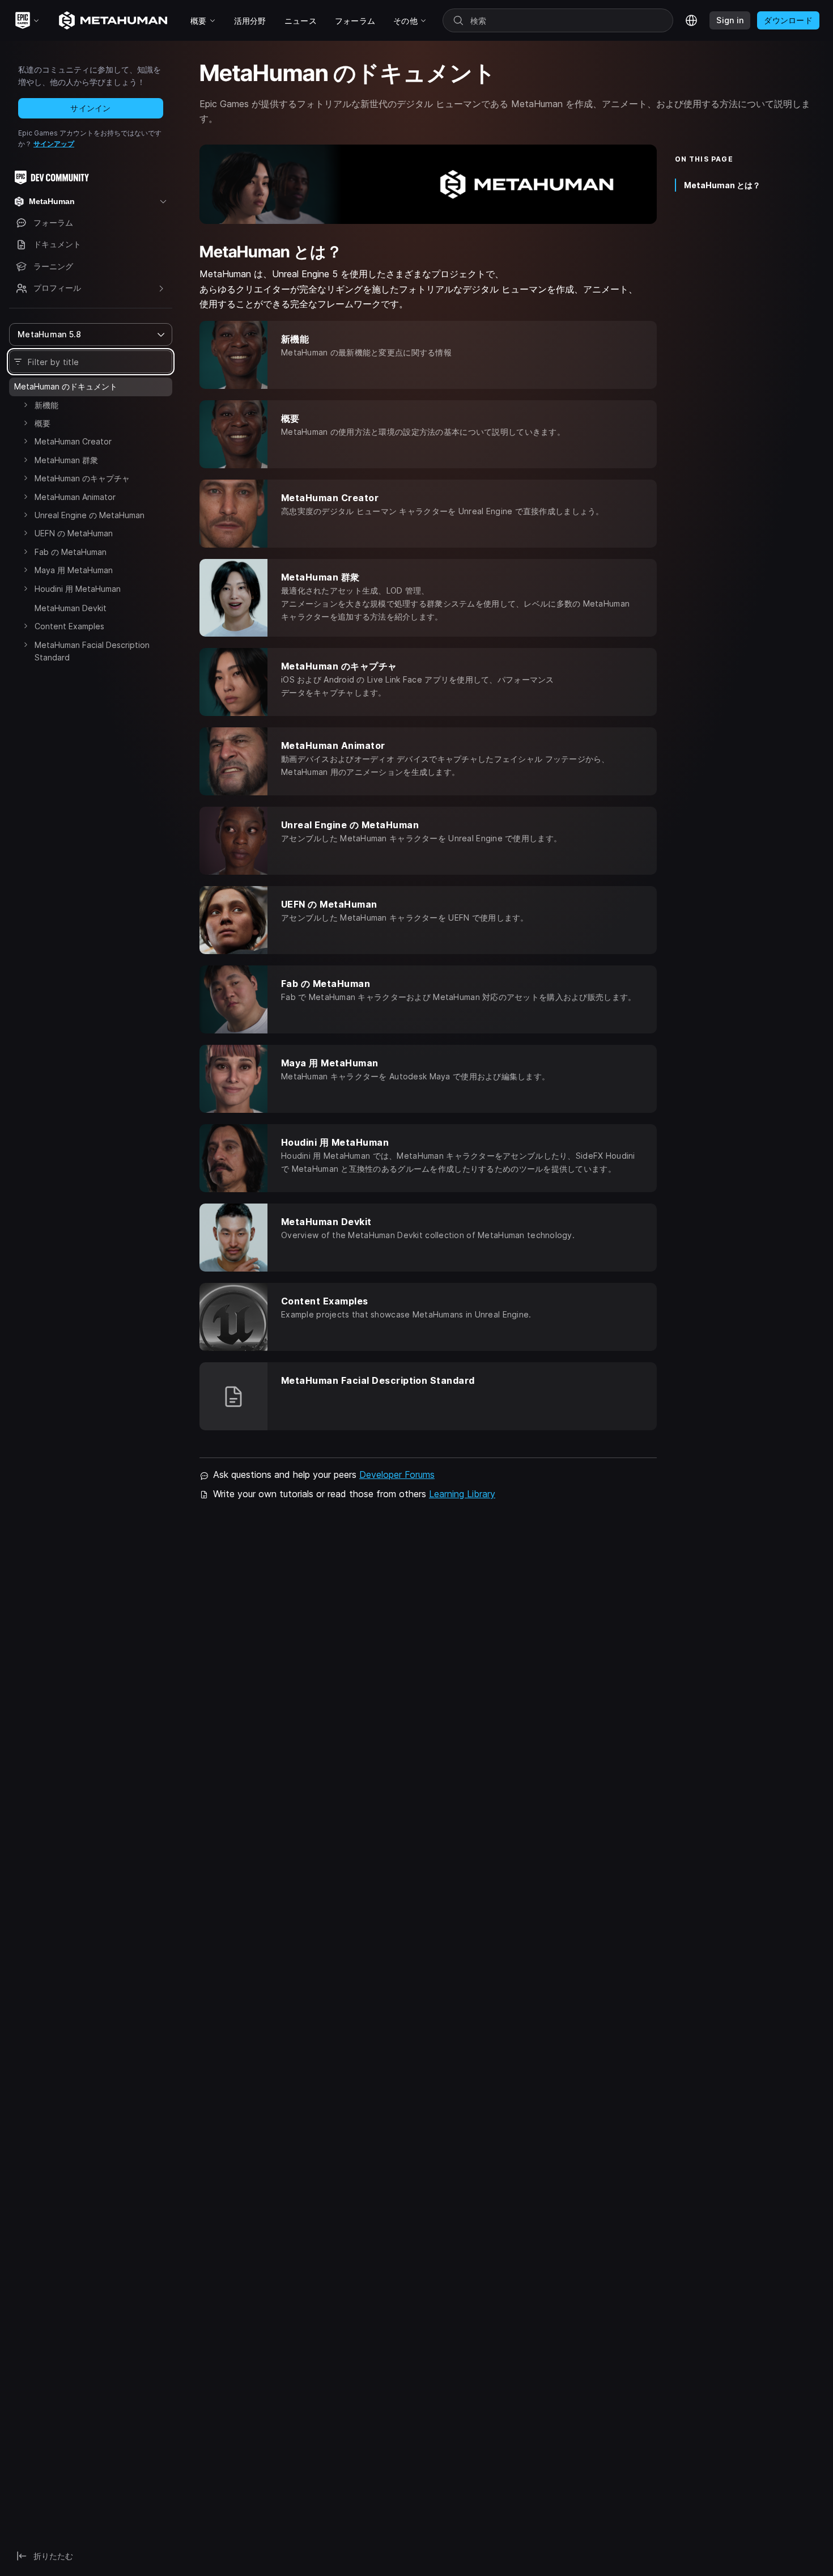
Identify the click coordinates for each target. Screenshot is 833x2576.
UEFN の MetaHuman (74, 533)
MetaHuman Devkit (71, 608)
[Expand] (25, 405)
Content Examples (69, 626)
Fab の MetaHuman (71, 552)
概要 (42, 423)
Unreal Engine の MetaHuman (90, 515)
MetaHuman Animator (75, 497)
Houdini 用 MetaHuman (78, 589)
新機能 (46, 405)
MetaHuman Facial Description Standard (92, 651)
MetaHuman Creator (73, 441)
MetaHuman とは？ (722, 185)
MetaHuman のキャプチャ (82, 478)
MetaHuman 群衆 (66, 460)
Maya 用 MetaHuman (74, 570)
